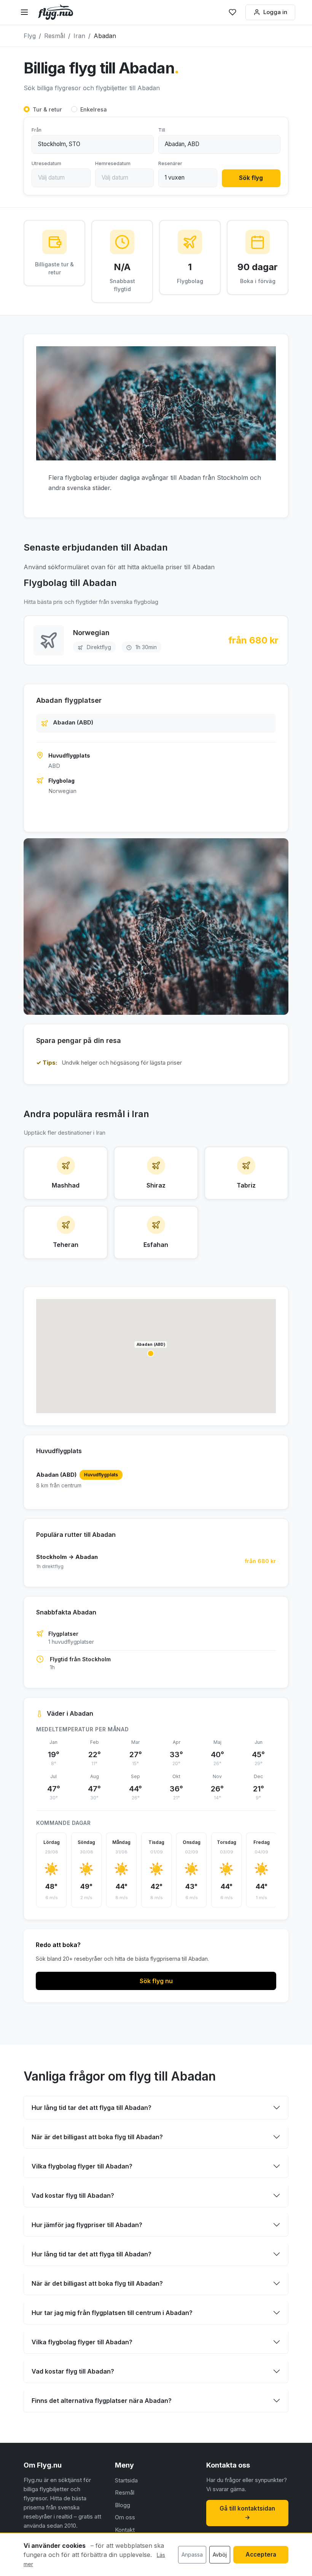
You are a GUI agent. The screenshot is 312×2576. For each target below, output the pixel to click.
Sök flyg (251, 178)
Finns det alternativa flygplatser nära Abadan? (102, 2401)
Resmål (125, 2492)
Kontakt (125, 2530)
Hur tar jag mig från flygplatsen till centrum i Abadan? (112, 2313)
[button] (151, 1353)
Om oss (125, 2517)
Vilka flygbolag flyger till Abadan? (82, 2166)
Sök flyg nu (156, 1981)
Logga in (275, 12)
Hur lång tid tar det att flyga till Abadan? (92, 2108)
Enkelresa (94, 109)
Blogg (123, 2505)
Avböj (220, 2555)
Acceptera (261, 2555)
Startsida (126, 2480)
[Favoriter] (232, 12)
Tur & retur (47, 109)
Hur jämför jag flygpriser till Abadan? (87, 2225)
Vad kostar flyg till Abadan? (73, 2195)
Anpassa (192, 2555)
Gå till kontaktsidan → (247, 2513)
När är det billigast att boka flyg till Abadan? (97, 2137)
